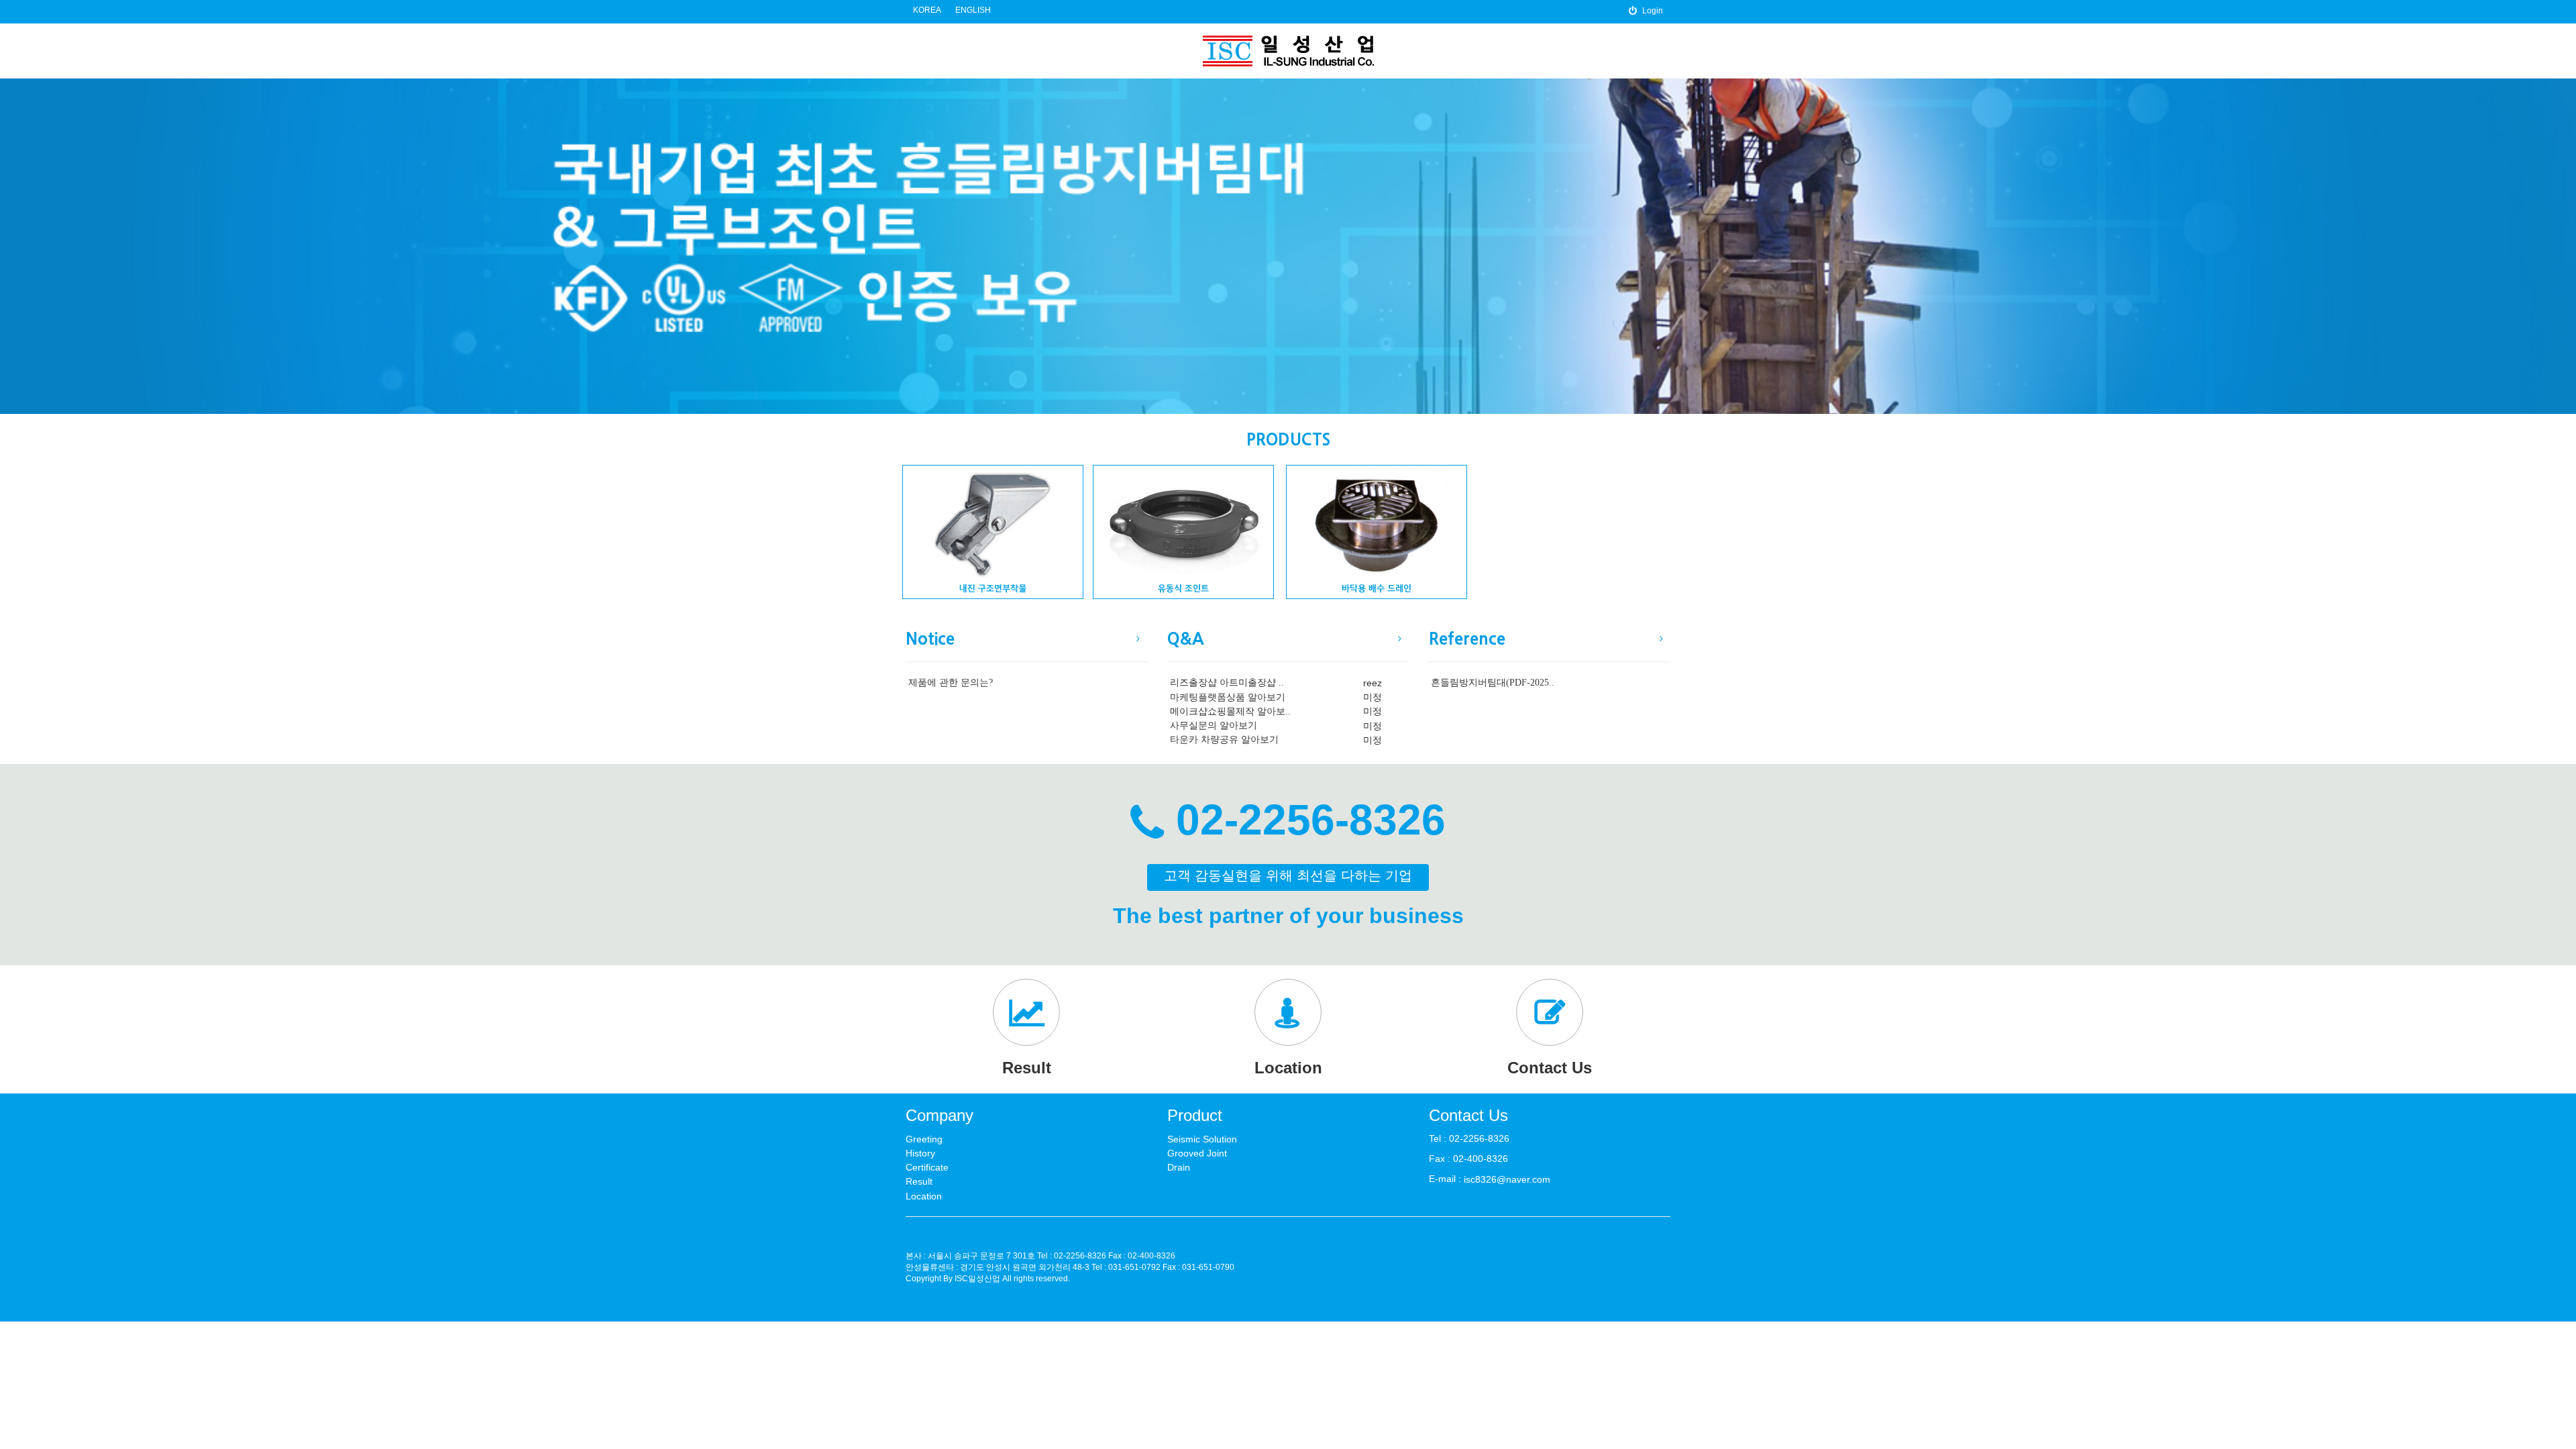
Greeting (924, 1139)
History (920, 1153)
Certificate (927, 1167)
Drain (1179, 1167)
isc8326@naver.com (1507, 1179)
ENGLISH (973, 10)
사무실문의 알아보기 (1214, 726)
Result (919, 1182)
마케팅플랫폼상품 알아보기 (1228, 697)
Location (924, 1196)
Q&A (1185, 639)
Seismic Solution (1202, 1139)
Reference (1467, 639)
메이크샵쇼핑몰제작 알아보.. (1230, 711)
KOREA (927, 10)
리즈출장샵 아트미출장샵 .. (1227, 683)
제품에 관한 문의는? (951, 683)
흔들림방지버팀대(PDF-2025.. (1493, 683)
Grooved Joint (1197, 1153)
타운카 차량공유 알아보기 (1224, 740)
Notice (930, 639)
